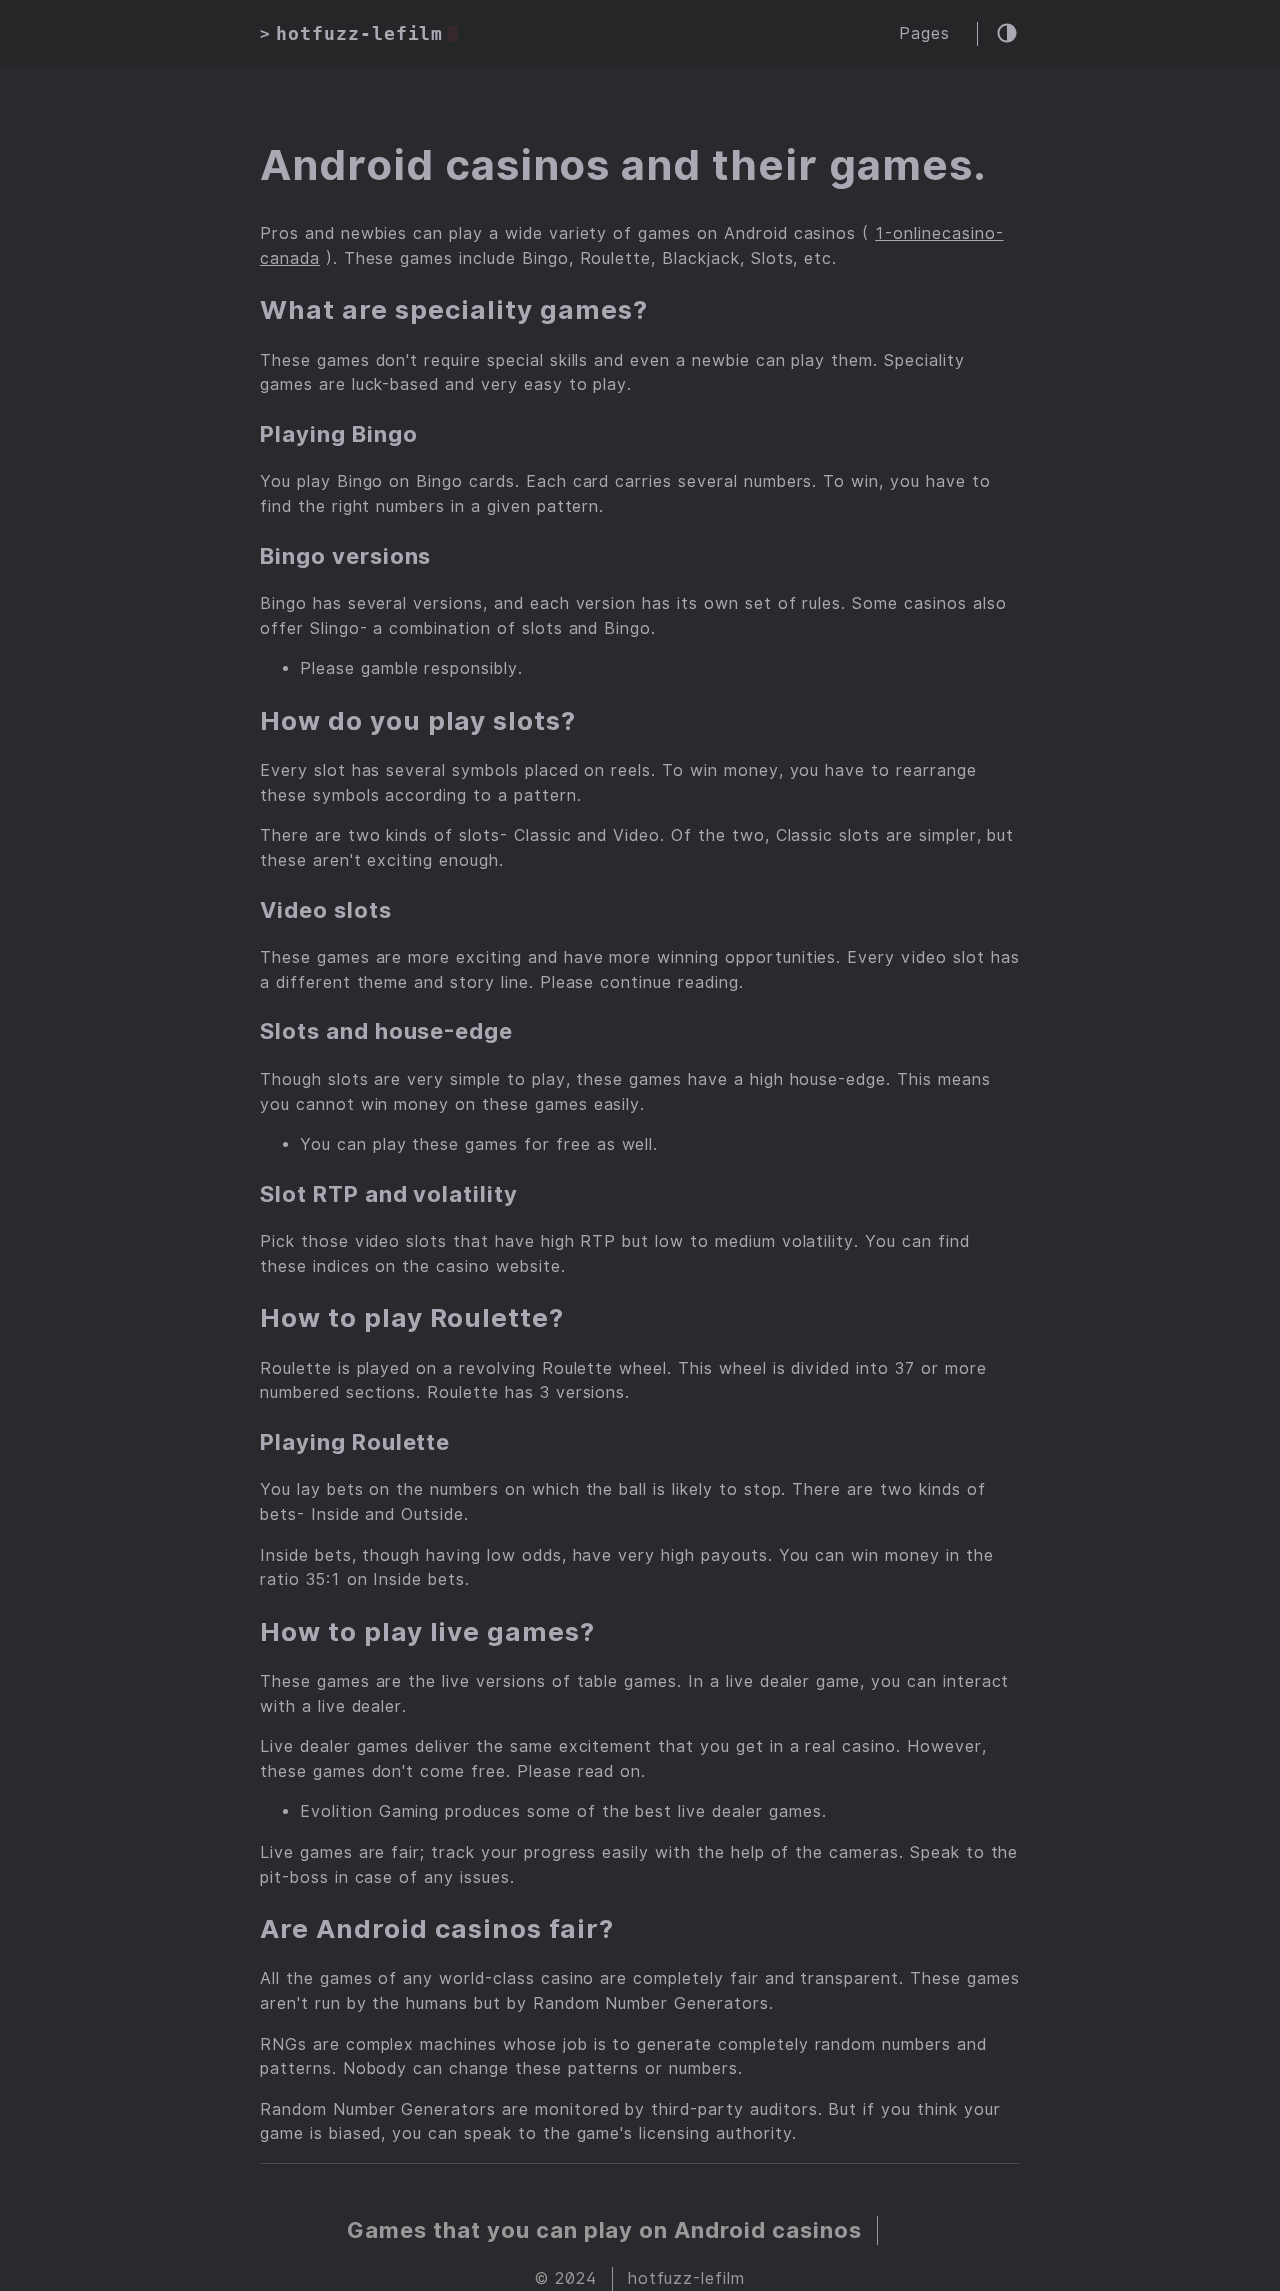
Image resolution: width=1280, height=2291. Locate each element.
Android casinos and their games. (623, 165)
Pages (924, 33)
